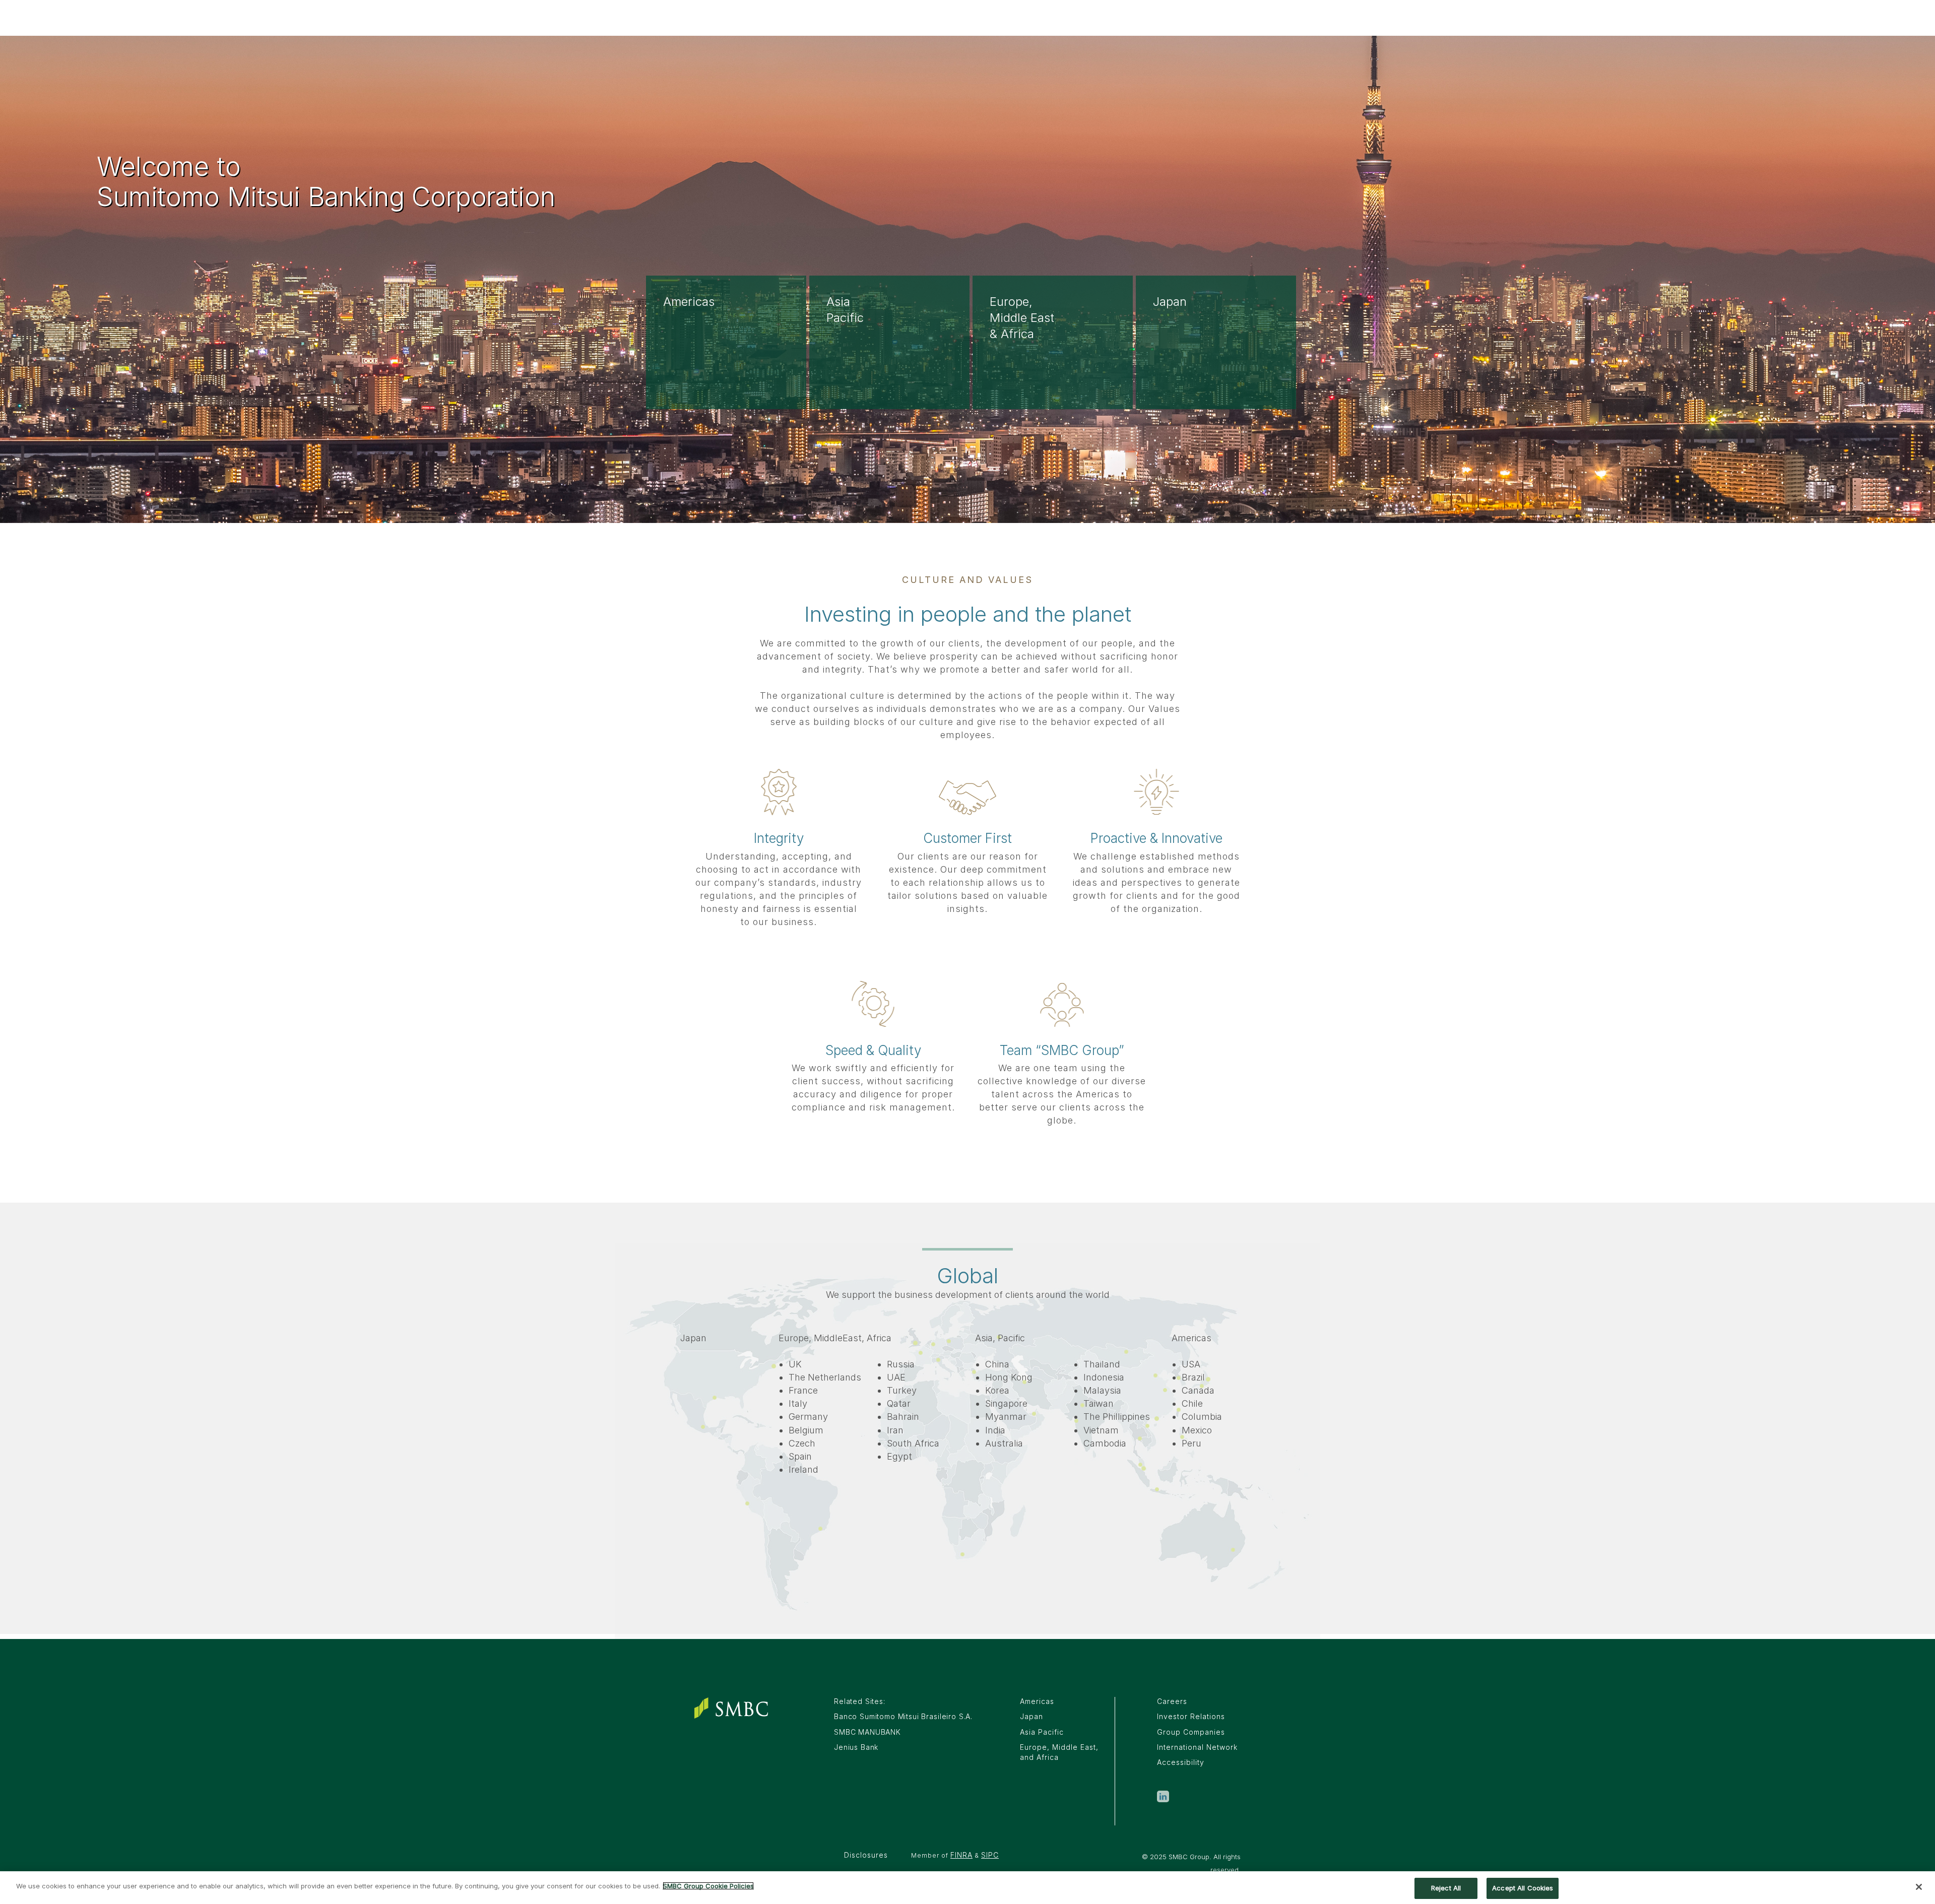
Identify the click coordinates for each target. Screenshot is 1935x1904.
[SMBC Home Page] (731, 1708)
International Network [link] (1197, 1747)
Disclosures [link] (866, 1855)
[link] (1163, 1800)
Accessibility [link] (1181, 1762)
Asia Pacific (1042, 1732)
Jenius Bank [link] (856, 1747)
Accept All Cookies (1523, 1888)
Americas (1037, 1701)
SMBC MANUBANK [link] (867, 1732)
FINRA (961, 1855)
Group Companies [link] (1191, 1732)
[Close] (1919, 1887)
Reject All (1446, 1888)
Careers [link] (1172, 1701)
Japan (1031, 1716)
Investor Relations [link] (1191, 1716)
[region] (967, 1888)
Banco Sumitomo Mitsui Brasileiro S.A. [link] (903, 1716)
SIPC (990, 1855)
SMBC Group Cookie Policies (708, 1886)
